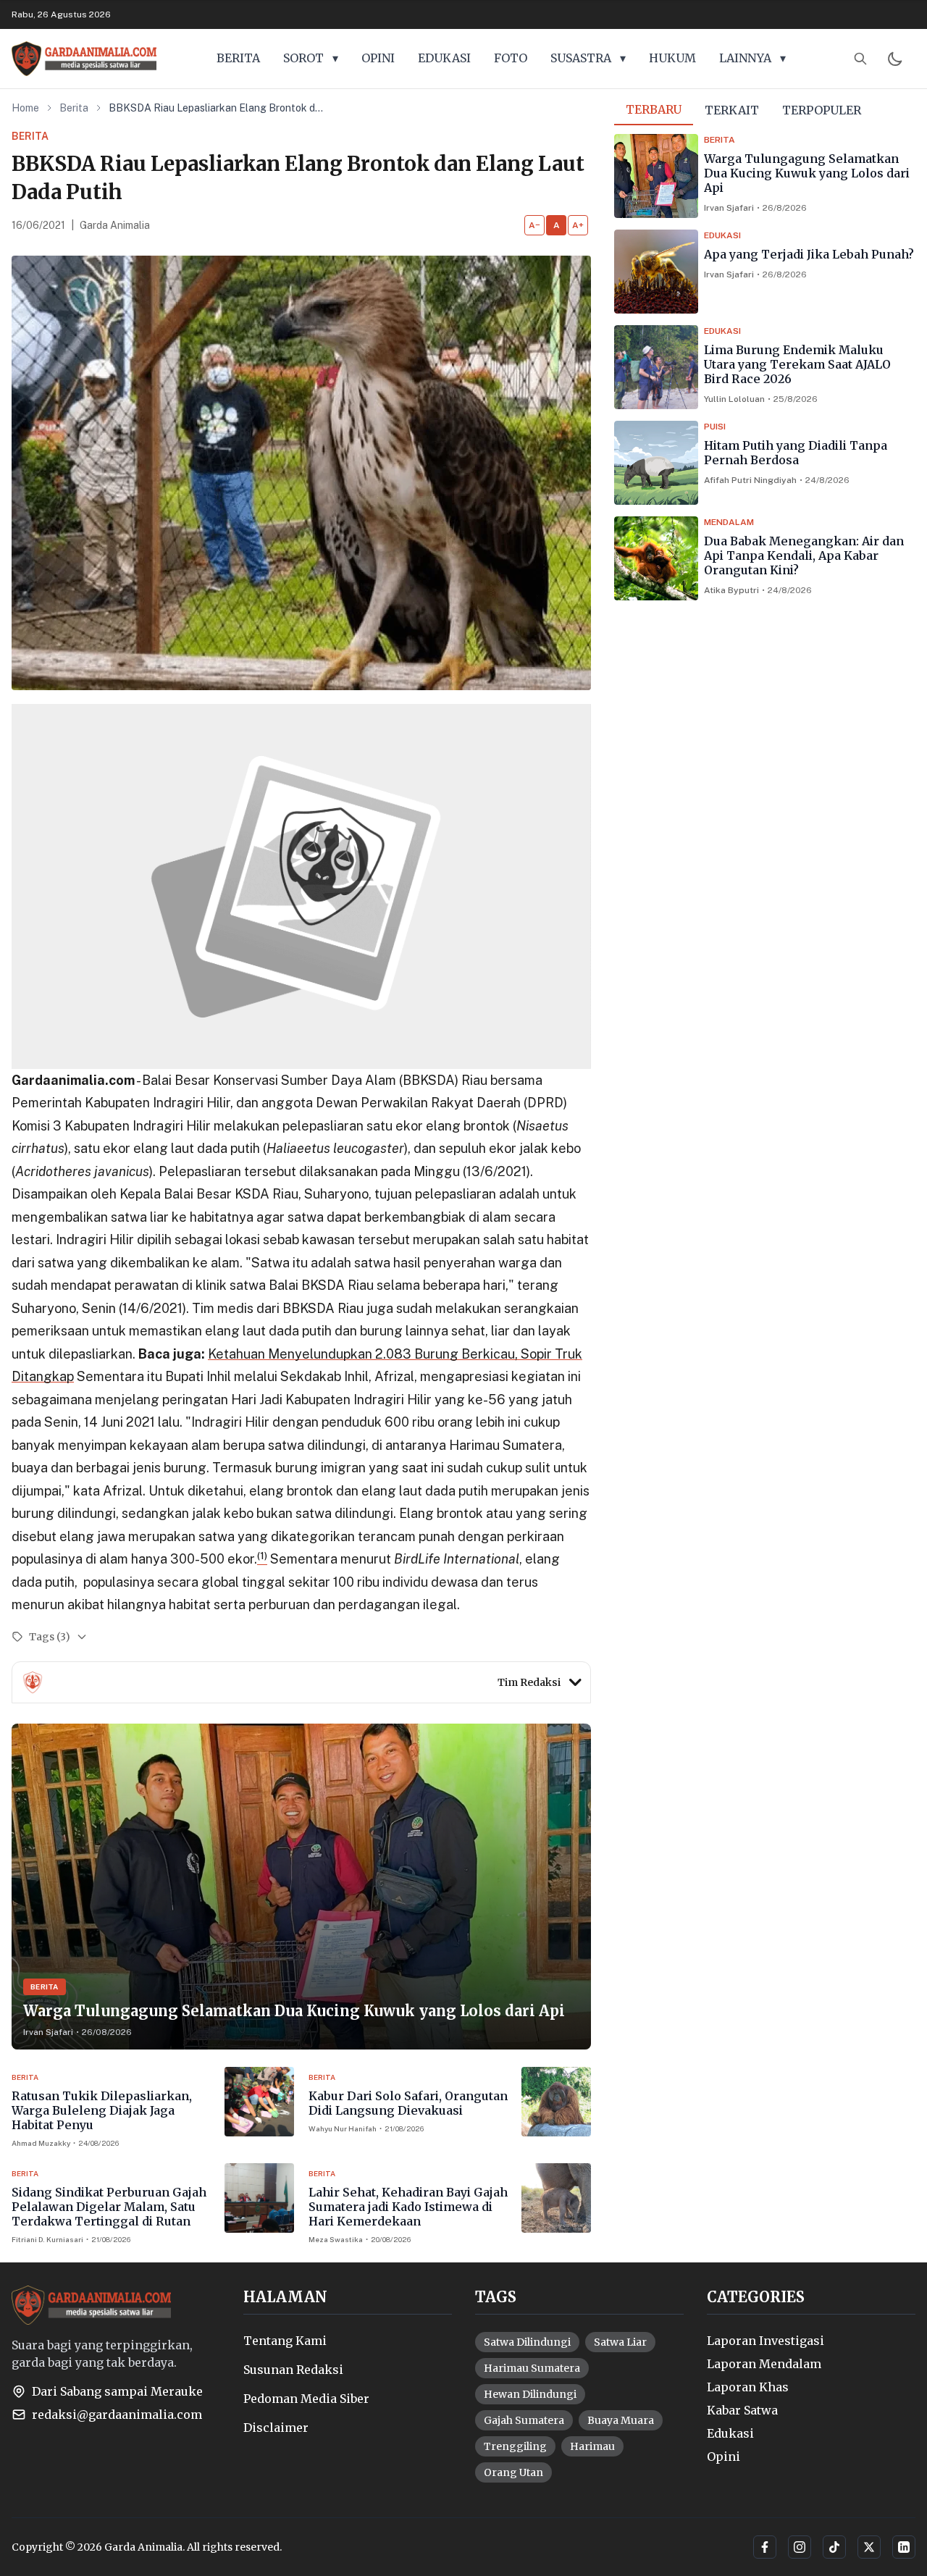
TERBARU (654, 109)
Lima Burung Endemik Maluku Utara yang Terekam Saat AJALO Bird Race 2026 (797, 364)
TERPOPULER (822, 110)
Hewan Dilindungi (530, 2394)
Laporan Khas (748, 2387)
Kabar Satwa (742, 2410)
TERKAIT (732, 110)
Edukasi (722, 235)
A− (534, 225)
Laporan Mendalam (764, 2364)
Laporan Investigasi (765, 2341)
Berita (74, 108)
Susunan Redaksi (293, 2370)
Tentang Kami (285, 2341)
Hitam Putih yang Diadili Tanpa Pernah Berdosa (796, 453)
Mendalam (729, 522)
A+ (578, 225)
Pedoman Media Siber (306, 2399)
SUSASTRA (588, 58)
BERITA (238, 58)
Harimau (592, 2446)
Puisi (715, 427)
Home (25, 108)
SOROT (311, 58)
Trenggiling (515, 2446)
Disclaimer (276, 2428)
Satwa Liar (620, 2342)
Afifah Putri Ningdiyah (750, 480)
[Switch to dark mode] (895, 59)
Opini (723, 2457)
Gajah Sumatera (524, 2420)
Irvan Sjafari (729, 208)
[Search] (860, 59)
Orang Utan (513, 2472)
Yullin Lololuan (734, 399)
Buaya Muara (621, 2420)
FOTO (511, 58)
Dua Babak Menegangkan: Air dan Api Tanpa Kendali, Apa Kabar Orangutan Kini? (804, 555)
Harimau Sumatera (532, 2368)
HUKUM (672, 58)
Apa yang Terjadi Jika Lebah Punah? (809, 254)
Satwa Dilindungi (527, 2342)
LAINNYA (752, 58)
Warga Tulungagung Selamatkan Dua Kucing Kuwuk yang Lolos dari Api (807, 173)
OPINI (378, 58)
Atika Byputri (731, 590)
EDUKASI (444, 58)
